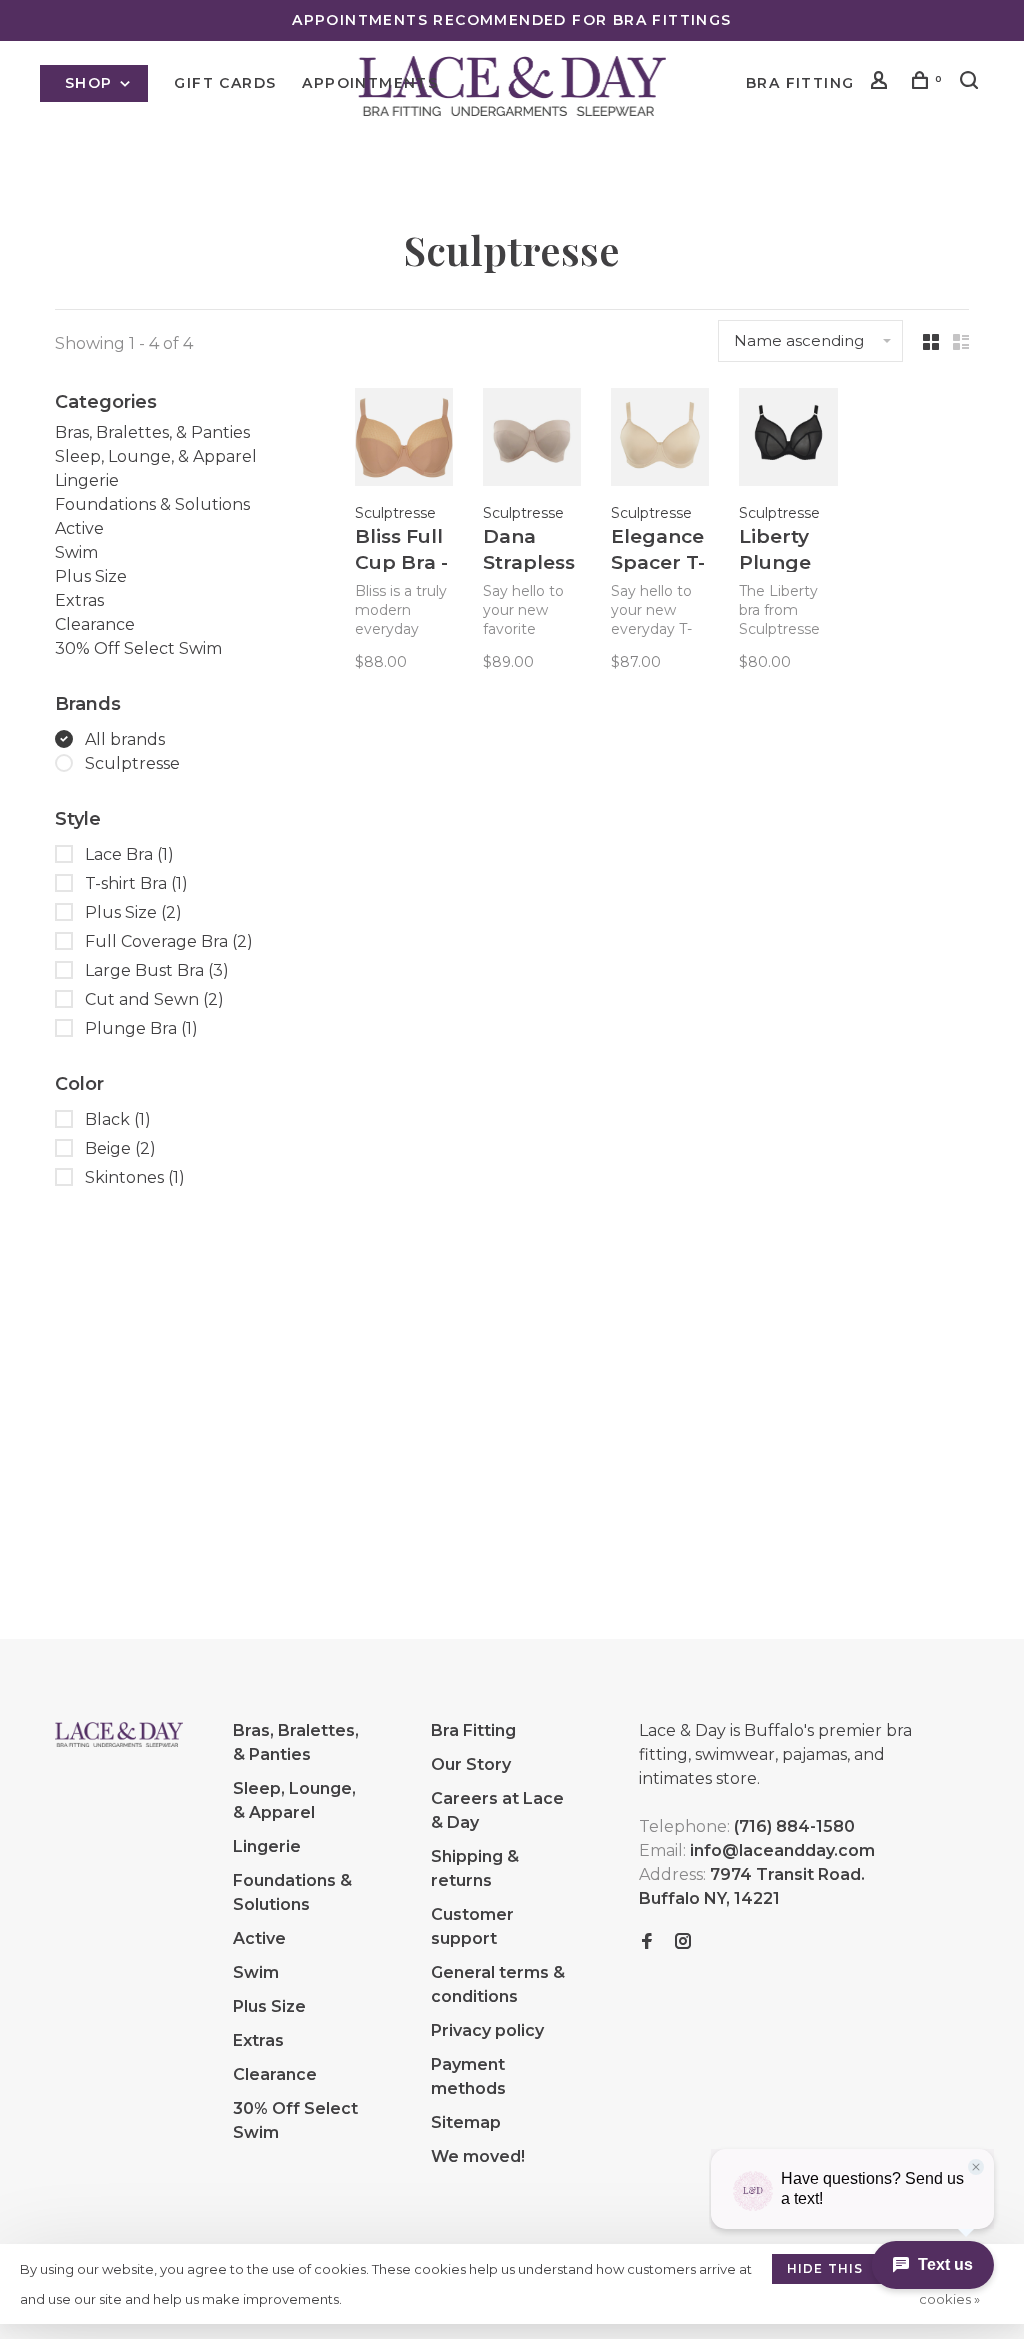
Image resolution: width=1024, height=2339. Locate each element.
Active (79, 528)
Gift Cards (225, 83)
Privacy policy (487, 2030)
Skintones (135, 1177)
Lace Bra (129, 854)
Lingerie (87, 480)
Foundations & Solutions (152, 504)
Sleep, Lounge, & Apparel (156, 456)
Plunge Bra (141, 1028)
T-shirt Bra (136, 883)
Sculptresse (132, 763)
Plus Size (91, 576)
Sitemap (466, 2122)
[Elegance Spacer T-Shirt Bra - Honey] (660, 440)
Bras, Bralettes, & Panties (152, 432)
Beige (120, 1148)
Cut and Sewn (154, 999)
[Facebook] (647, 1942)
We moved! (478, 2156)
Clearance (95, 624)
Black (118, 1119)
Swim (76, 552)
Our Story (471, 1764)
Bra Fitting (800, 83)
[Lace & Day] (119, 1734)
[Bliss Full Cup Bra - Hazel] (404, 440)
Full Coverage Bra (169, 941)
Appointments (370, 83)
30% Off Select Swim (138, 648)
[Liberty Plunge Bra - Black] (788, 440)
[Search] (972, 83)
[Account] (882, 83)
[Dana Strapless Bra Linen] (532, 440)
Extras (79, 600)
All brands (125, 739)
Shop (91, 83)
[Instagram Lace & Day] (683, 1942)
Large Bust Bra (157, 970)
